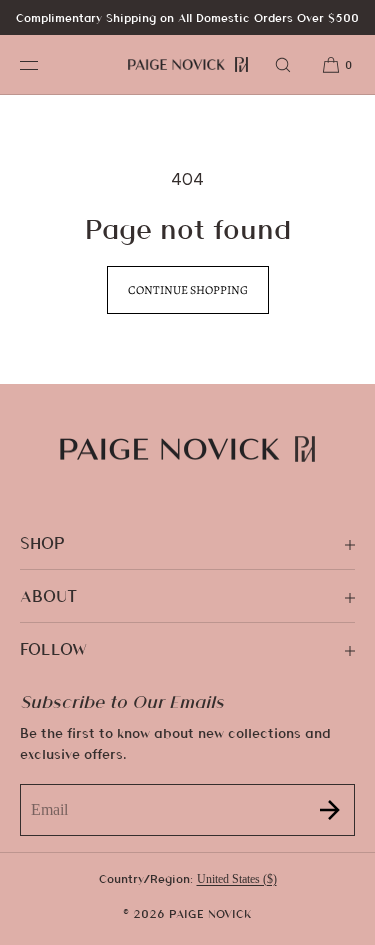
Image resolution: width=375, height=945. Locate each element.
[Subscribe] (330, 809)
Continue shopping (188, 290)
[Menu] (44, 64)
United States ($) (237, 879)
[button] (283, 64)
